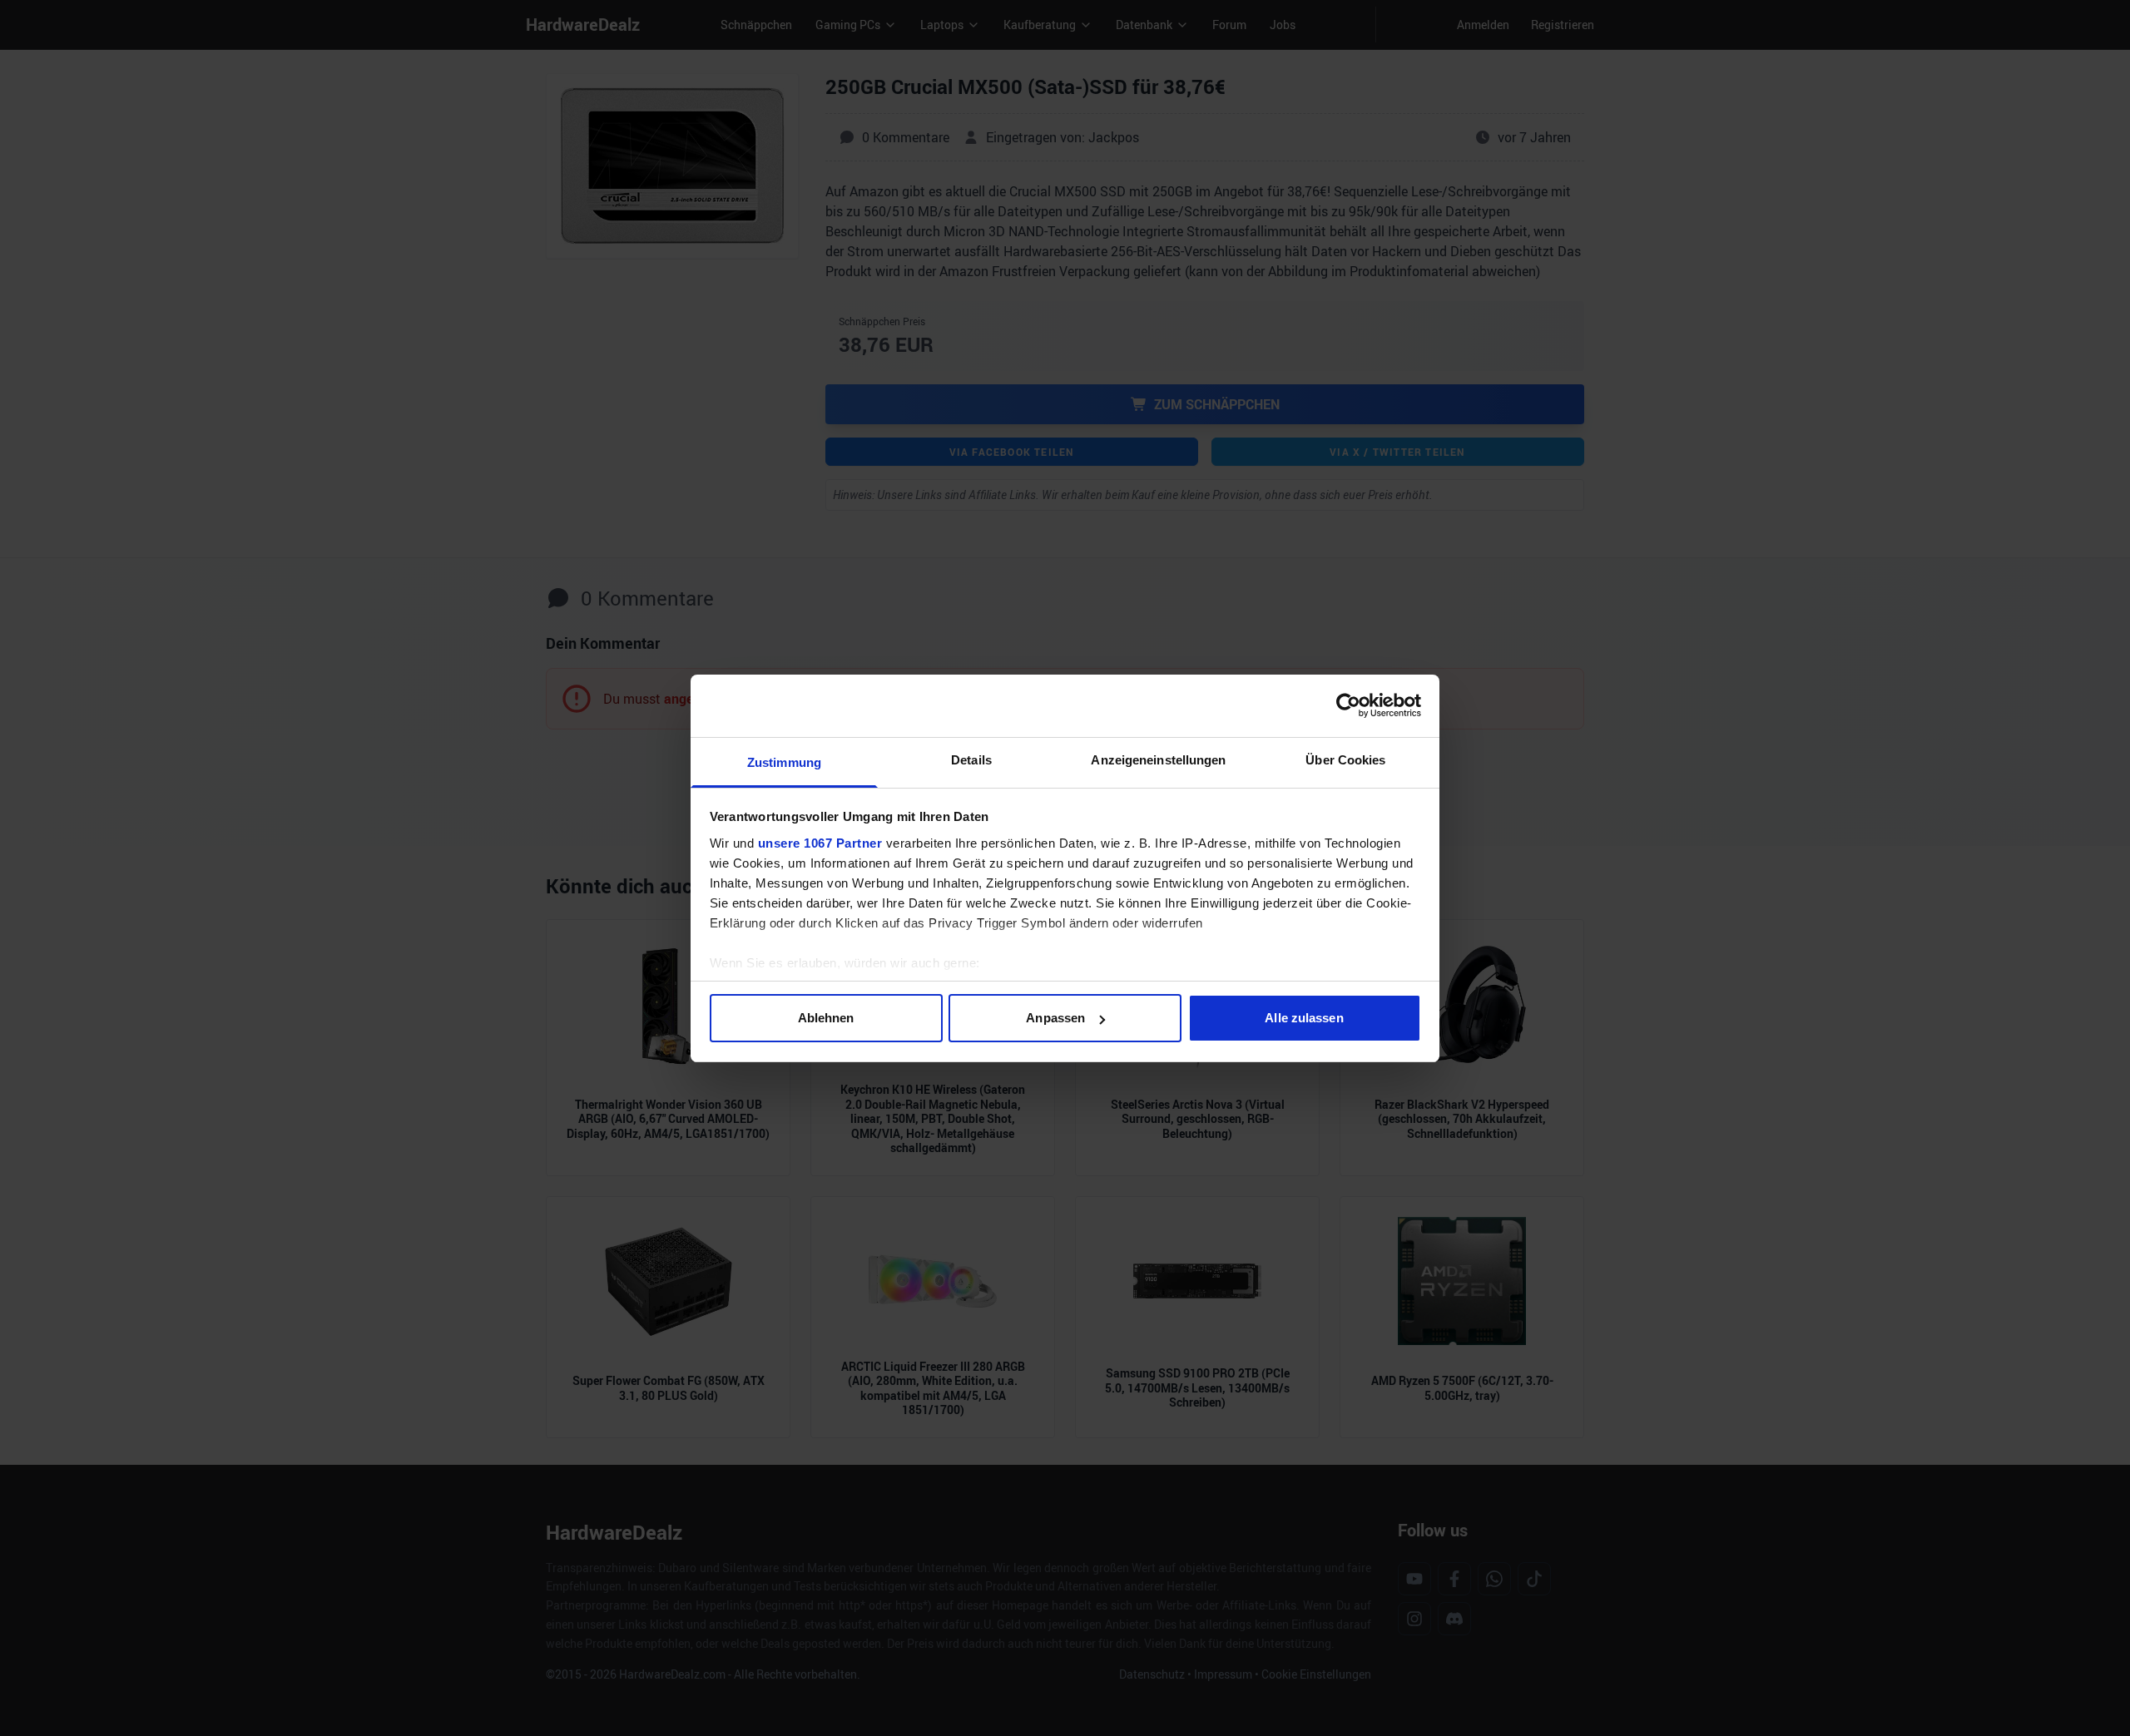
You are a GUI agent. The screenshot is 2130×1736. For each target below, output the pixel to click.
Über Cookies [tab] (1345, 760)
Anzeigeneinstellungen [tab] (1158, 760)
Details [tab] (971, 760)
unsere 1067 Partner (820, 843)
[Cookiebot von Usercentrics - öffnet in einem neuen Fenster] (1348, 705)
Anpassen (1055, 1018)
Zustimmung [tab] (784, 762)
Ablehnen (826, 1018)
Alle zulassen (1304, 1018)
